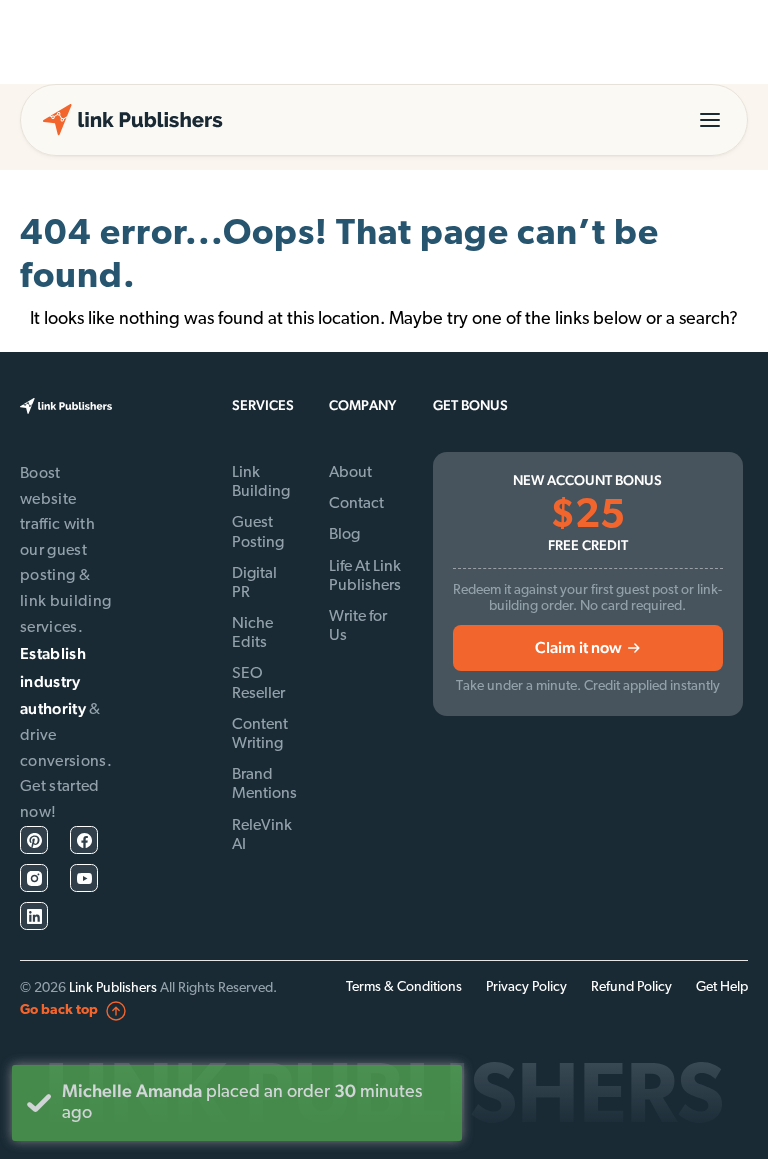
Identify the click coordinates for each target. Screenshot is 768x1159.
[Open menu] (710, 120)
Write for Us (358, 626)
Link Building (261, 482)
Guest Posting (258, 532)
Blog (344, 535)
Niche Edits (252, 633)
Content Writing (260, 734)
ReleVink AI (262, 835)
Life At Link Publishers (365, 576)
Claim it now (578, 647)
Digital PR (254, 583)
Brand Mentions (264, 784)
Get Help (722, 987)
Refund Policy (631, 987)
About (350, 473)
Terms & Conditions (404, 987)
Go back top (59, 1010)
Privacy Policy (526, 987)
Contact (356, 504)
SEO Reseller (258, 683)
